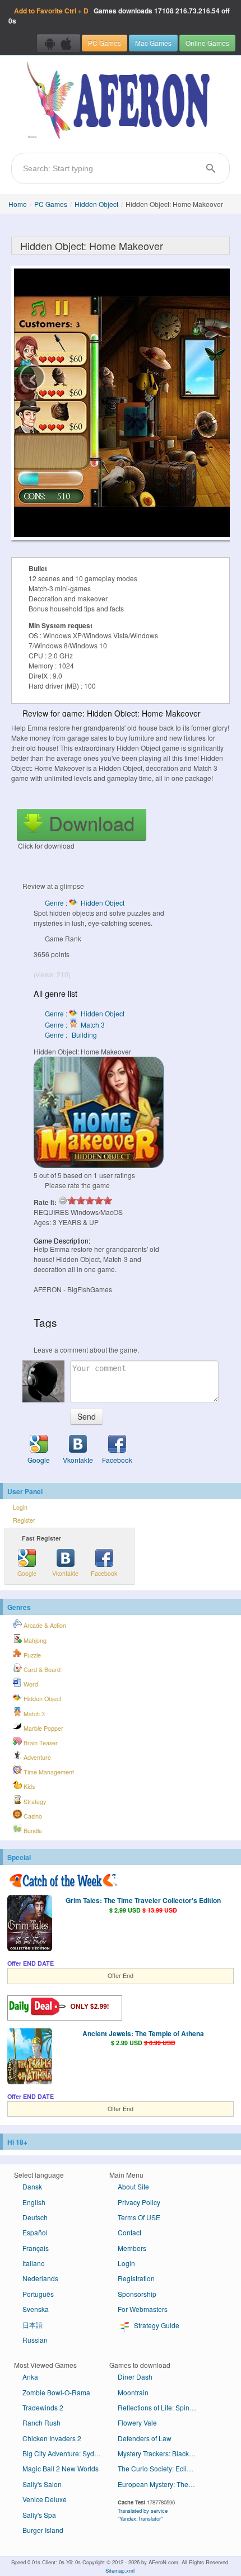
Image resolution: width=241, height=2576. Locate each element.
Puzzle (31, 1655)
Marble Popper (43, 1728)
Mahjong (34, 1640)
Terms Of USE (139, 2217)
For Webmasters (143, 2309)
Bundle (32, 1831)
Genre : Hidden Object (85, 903)
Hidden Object (96, 204)
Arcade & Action (44, 1625)
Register (24, 1520)
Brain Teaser (40, 1743)
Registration (136, 2278)
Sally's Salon (42, 2484)
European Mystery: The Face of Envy (161, 2484)
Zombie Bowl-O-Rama (56, 2392)
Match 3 (33, 1714)
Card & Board (41, 1670)
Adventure (36, 1757)
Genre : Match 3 (75, 1025)
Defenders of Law (145, 2438)
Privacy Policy (139, 2202)
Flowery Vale (137, 2422)
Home (18, 204)
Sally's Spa (39, 2515)
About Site (133, 2186)
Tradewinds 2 (43, 2407)
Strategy (34, 1802)
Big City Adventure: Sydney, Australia (66, 2453)
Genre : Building (71, 1035)
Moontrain (133, 2392)
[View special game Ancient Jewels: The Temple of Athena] (30, 2057)
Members (132, 2248)
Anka (30, 2377)
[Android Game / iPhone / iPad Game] (59, 43)
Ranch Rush (41, 2422)
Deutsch (35, 2217)
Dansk (32, 2186)
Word (30, 1684)
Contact (129, 2232)
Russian (35, 2340)
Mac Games (153, 43)
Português (38, 2294)
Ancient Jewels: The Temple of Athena (143, 2033)
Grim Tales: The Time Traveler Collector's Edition (143, 1900)
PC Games (105, 43)
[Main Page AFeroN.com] (121, 101)
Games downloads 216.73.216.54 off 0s (119, 16)
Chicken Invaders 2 (52, 2438)
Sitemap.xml (120, 2570)
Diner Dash (135, 2377)
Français (36, 2248)
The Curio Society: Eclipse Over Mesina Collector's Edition (161, 2468)
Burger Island (43, 2530)
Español (35, 2232)
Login (20, 1507)
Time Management (48, 1772)
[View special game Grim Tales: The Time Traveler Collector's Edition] (30, 1924)
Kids (28, 1786)
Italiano (34, 2263)
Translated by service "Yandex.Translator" (143, 2514)
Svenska (36, 2309)
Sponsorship (137, 2294)
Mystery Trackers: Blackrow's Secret (161, 2453)
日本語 (33, 2325)
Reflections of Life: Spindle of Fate (161, 2407)
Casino (32, 1816)
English (34, 2202)
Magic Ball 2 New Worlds (61, 2468)
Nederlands (40, 2278)
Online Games (207, 43)
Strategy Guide (156, 2325)
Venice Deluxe (45, 2499)
